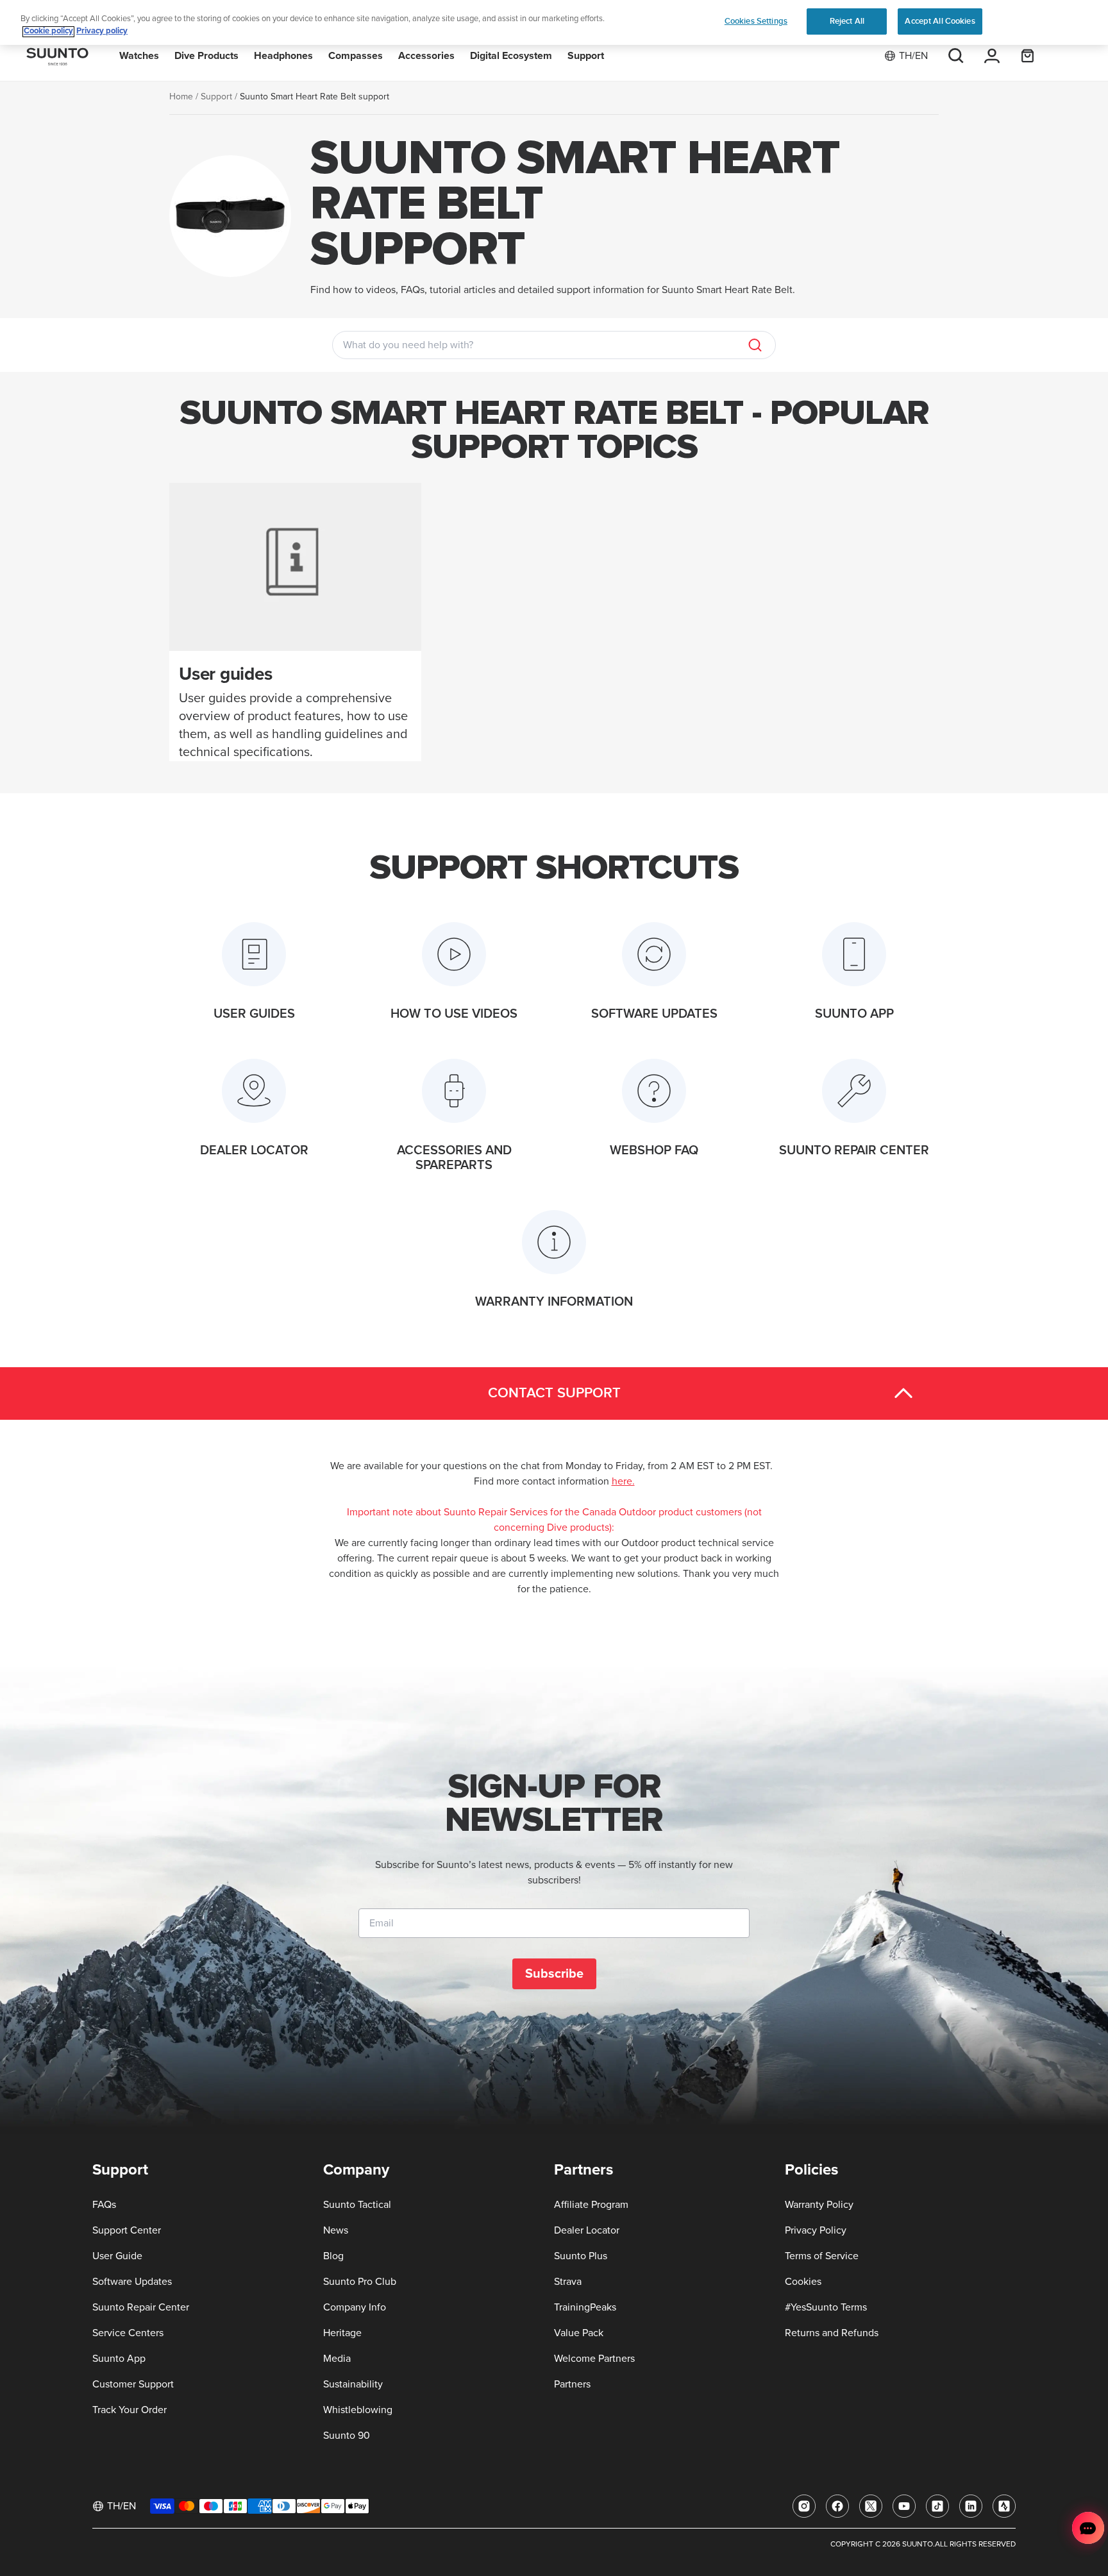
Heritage (342, 2333)
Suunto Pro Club (360, 2282)
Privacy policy (102, 32)
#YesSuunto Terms (826, 2307)
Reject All (847, 21)
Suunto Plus (581, 2256)
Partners (572, 2384)
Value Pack (579, 2333)
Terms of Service (822, 2256)
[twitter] (871, 2506)
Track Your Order (130, 2410)
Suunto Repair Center (141, 2307)
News (336, 2230)
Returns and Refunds (832, 2333)
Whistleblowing (358, 2410)
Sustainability (353, 2384)
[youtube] (904, 2506)
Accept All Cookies (940, 21)
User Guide (117, 2256)
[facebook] (837, 2506)
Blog (333, 2256)
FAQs (104, 2205)
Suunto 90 (347, 2436)
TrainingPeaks (585, 2307)
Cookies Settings (756, 21)
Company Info (355, 2307)
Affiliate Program (591, 2205)
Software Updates (132, 2282)
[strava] (1004, 2506)
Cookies (803, 2282)
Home (181, 97)
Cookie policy (48, 32)
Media (337, 2359)
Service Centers (128, 2333)
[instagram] (804, 2506)
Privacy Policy (816, 2230)
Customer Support (133, 2384)
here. (623, 1481)
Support (216, 97)
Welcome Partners (594, 2359)
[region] (554, 23)
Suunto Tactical (357, 2205)
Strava (568, 2282)
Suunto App (119, 2359)
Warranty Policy (819, 2205)
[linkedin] (971, 2506)
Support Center (127, 2230)
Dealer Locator (587, 2230)
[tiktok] (937, 2506)
